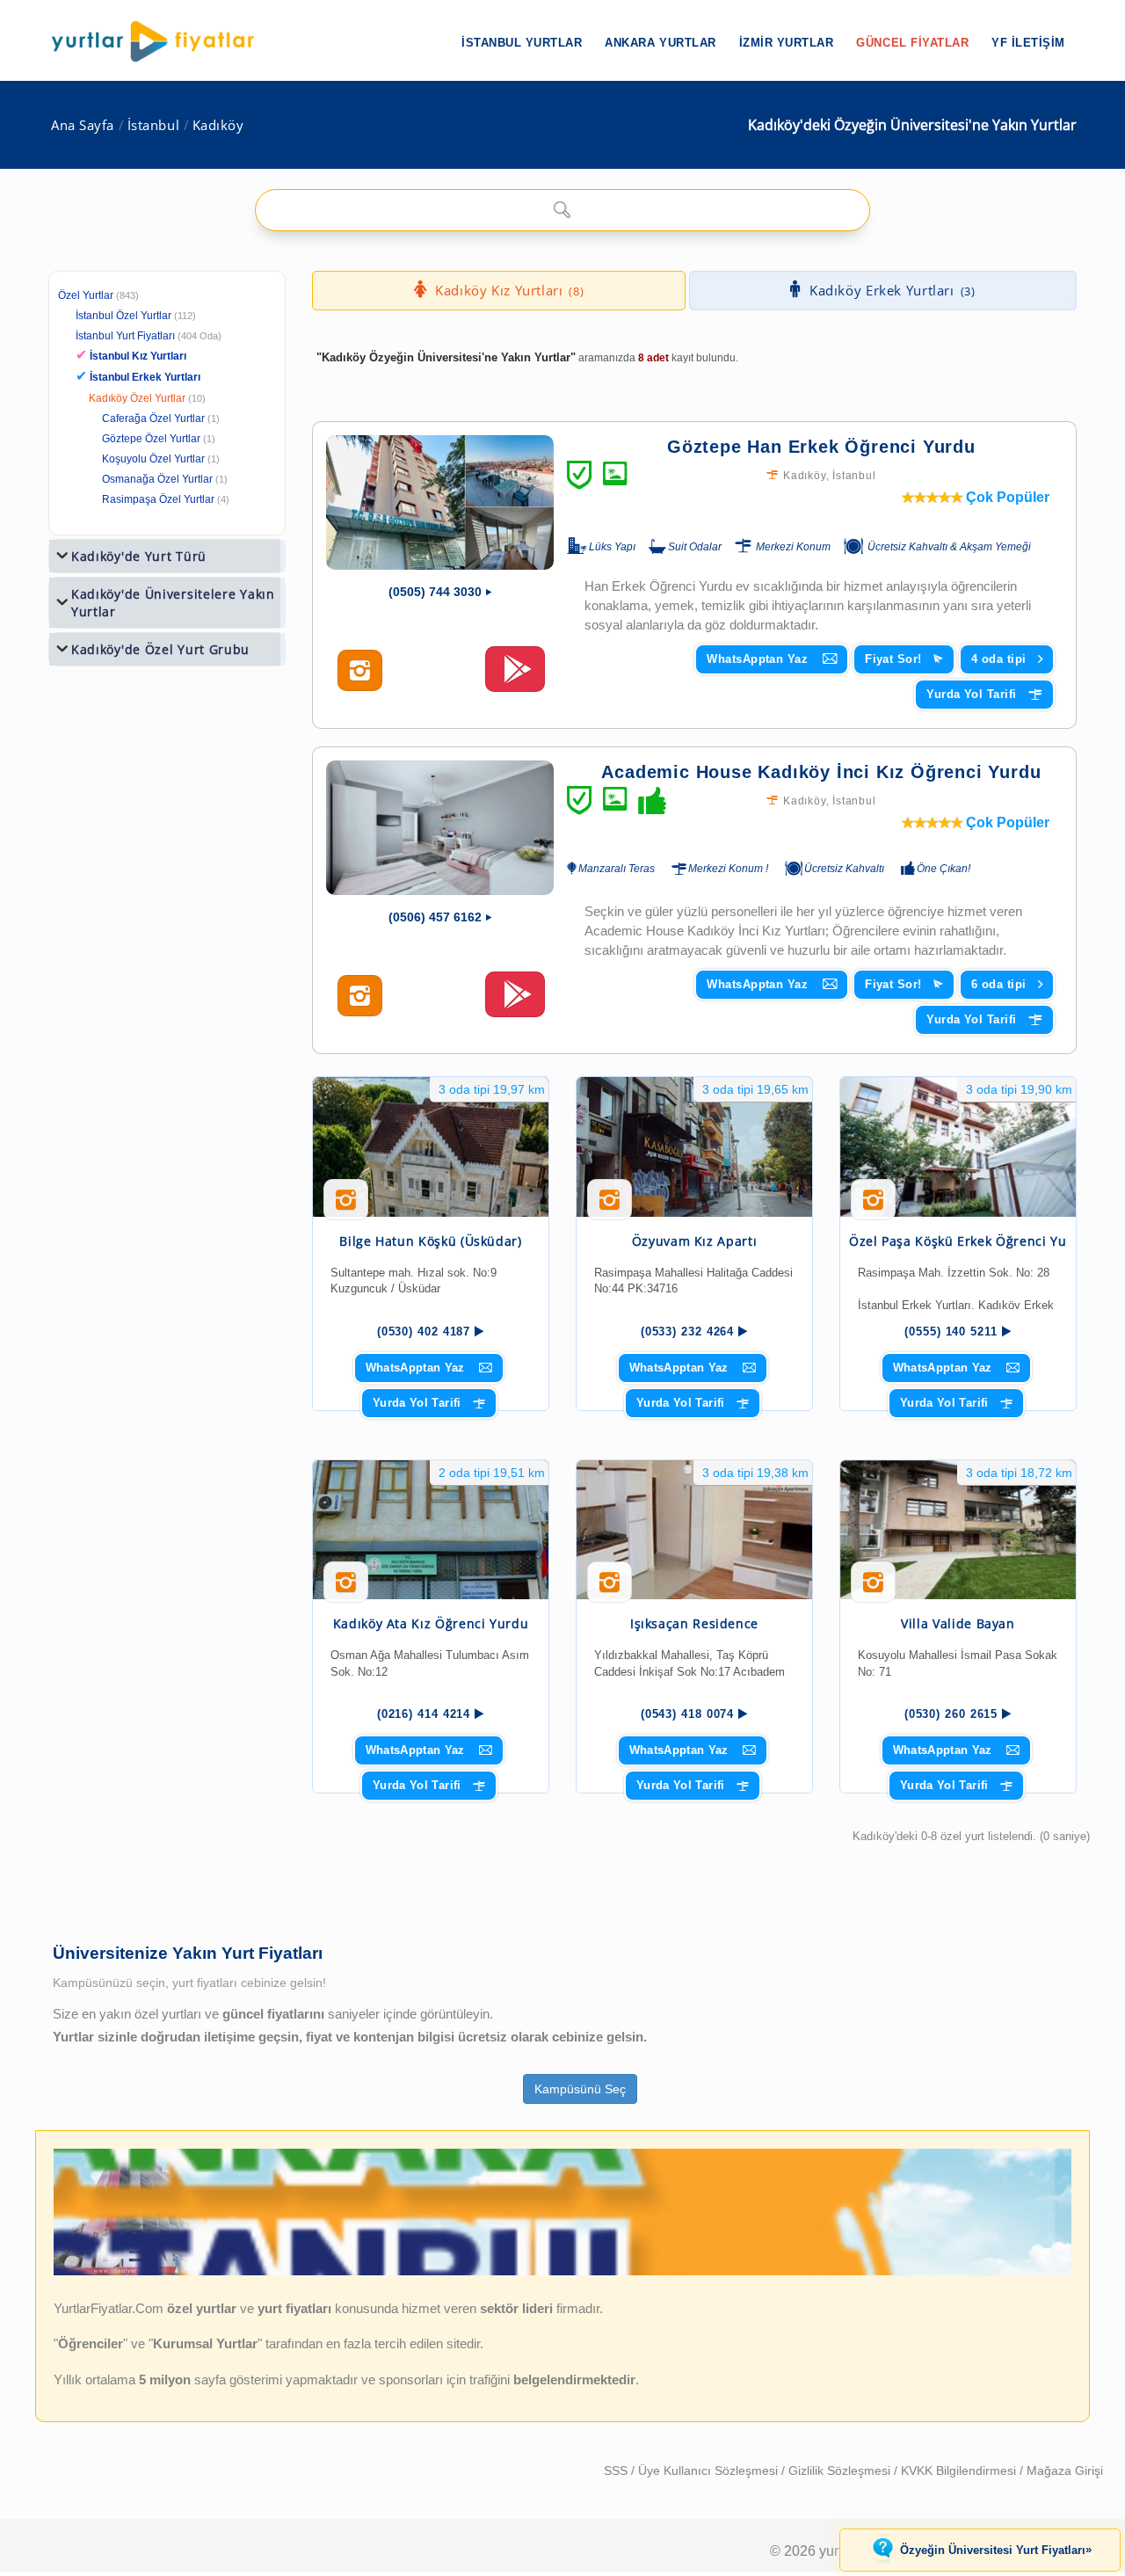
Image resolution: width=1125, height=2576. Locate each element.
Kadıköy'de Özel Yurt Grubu (160, 649)
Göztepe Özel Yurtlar (151, 439)
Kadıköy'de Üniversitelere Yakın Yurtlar (173, 603)
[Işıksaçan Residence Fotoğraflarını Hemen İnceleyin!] (610, 1589)
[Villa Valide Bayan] (958, 1530)
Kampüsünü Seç (580, 2089)
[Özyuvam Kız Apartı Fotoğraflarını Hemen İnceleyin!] (610, 1206)
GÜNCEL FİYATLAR (912, 43)
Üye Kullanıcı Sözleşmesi (710, 2470)
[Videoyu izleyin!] (515, 677)
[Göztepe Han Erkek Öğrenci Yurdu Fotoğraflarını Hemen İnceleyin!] (360, 671)
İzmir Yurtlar (787, 43)
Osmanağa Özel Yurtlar (157, 479)
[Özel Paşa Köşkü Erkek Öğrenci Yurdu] (958, 1147)
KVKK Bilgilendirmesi (960, 2470)
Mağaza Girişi (1065, 2470)
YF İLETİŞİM (1028, 43)
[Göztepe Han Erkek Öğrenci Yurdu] (440, 502)
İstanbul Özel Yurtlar (123, 316)
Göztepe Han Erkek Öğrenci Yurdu (821, 447)
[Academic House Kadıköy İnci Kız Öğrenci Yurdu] (440, 828)
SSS (617, 2470)
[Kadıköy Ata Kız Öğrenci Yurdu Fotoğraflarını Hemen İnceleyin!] (346, 1589)
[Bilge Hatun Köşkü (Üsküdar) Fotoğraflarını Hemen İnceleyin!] (346, 1206)
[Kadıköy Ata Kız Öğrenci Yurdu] (431, 1530)
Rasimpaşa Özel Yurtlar (158, 499)
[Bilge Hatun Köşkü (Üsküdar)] (431, 1147)
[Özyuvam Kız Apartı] (694, 1147)
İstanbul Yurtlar (522, 43)
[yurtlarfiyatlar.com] (162, 41)
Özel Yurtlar (86, 295)
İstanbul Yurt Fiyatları (149, 336)
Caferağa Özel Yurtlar (153, 418)
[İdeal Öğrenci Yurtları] (562, 2271)
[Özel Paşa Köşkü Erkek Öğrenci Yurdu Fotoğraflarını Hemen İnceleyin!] (873, 1206)
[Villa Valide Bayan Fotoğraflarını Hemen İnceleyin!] (873, 1589)
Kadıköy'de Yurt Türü (139, 556)
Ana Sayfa (83, 125)
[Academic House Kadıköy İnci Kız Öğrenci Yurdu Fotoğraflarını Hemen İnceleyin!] (360, 996)
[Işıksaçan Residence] (694, 1530)
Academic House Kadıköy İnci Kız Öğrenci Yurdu (821, 772)
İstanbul (153, 125)
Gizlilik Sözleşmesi (841, 2470)
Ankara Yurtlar (660, 43)
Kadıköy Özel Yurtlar (137, 398)
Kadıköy (218, 125)
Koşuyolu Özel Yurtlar (153, 459)
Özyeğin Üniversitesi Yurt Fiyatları (996, 2550)
